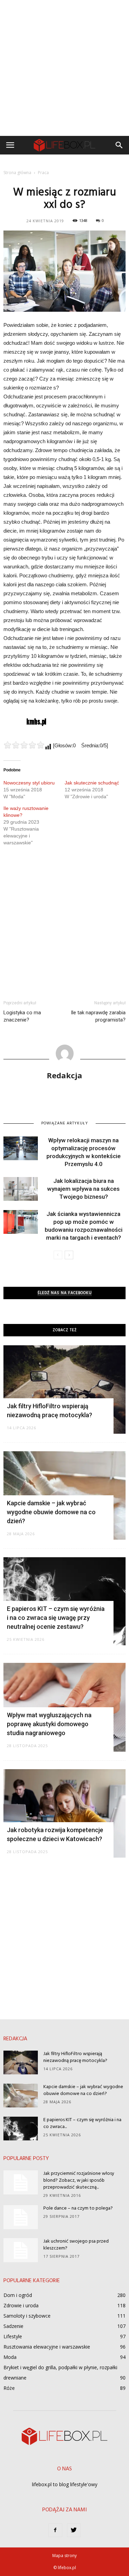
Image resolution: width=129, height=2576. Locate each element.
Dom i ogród (18, 2295)
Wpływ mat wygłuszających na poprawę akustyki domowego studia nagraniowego (49, 1724)
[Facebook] (55, 2530)
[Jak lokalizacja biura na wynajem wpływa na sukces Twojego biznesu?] (21, 1189)
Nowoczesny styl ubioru (29, 783)
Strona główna (17, 173)
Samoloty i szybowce (27, 2316)
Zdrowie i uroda (21, 2305)
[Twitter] (74, 2530)
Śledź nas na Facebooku (65, 1293)
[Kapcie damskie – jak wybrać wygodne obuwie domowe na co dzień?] (21, 2096)
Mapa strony (64, 2556)
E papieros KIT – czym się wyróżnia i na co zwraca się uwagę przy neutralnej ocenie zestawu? (56, 1618)
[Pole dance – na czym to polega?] (21, 2217)
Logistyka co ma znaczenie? (22, 1016)
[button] (119, 145)
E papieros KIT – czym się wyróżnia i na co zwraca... (82, 2123)
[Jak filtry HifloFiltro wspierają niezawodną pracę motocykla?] (64, 1389)
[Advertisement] (64, 68)
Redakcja (64, 1075)
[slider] (24, 745)
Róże (9, 2388)
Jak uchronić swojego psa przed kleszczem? (76, 2245)
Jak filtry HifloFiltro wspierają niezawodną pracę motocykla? (75, 2057)
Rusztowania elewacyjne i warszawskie (47, 2347)
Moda (10, 2357)
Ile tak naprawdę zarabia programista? (98, 1016)
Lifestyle (13, 2336)
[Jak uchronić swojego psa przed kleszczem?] (21, 2250)
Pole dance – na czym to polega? (78, 2208)
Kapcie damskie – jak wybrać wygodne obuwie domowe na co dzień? (51, 1512)
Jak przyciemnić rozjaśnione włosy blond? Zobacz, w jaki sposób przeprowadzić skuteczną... (79, 2180)
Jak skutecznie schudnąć (92, 783)
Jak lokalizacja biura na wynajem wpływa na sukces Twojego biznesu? (83, 1189)
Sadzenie (13, 2326)
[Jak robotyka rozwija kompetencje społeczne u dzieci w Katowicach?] (64, 1813)
